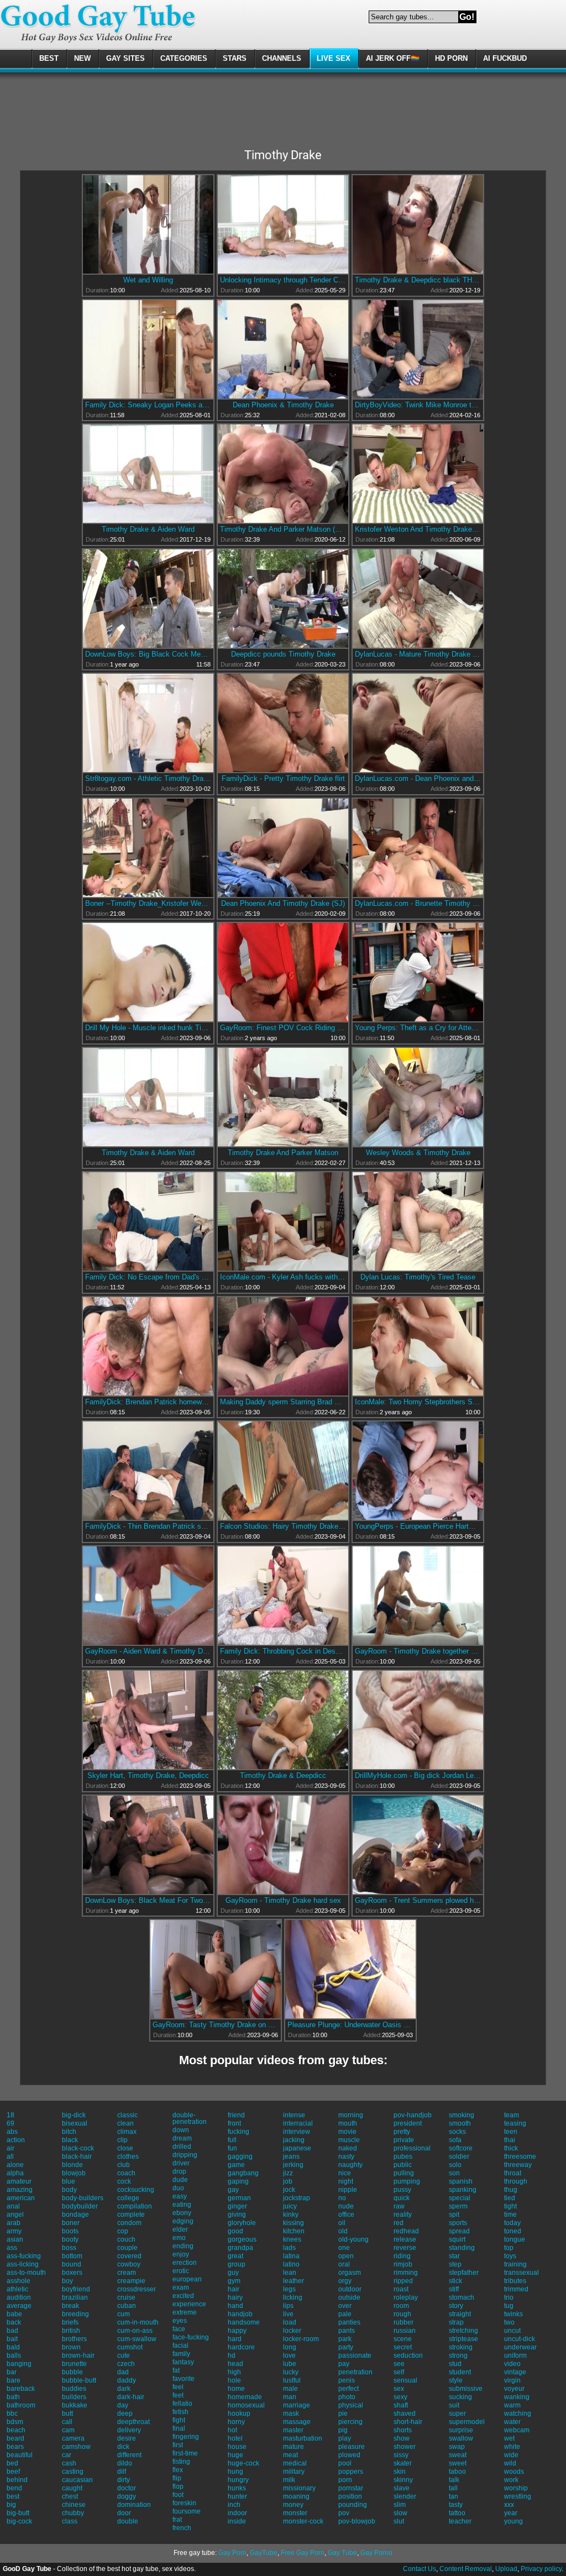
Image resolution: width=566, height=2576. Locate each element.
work (511, 2480)
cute (124, 2355)
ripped (403, 2281)
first (178, 2445)
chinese (74, 2505)
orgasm (350, 2273)
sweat (458, 2455)
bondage (75, 2215)
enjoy (181, 2254)
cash (69, 2463)
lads (289, 2248)
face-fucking (191, 2337)
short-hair (408, 2422)
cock (124, 2181)
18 (11, 2115)
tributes (515, 2281)
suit (454, 2405)
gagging (240, 2157)
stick (455, 2281)
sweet (458, 2463)
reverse (405, 2248)
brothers (74, 2339)
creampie (131, 2281)
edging (183, 2221)
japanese (297, 2148)
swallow (461, 2438)
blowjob (74, 2173)
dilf (122, 2472)
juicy (290, 2206)
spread (459, 2231)
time (510, 2215)
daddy (127, 2380)
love (289, 2355)
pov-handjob (413, 2115)
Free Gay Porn (303, 2553)
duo (178, 2188)
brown (71, 2347)
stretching (463, 2331)
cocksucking (136, 2190)
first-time (185, 2453)
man (290, 2397)
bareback (21, 2389)
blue (69, 2181)
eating (182, 2205)
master (293, 2430)
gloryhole (242, 2223)
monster (295, 2513)
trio (509, 2297)
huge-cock (243, 2463)
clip (122, 2140)
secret (403, 2347)
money (293, 2505)
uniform (515, 2355)
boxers (72, 2273)
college (128, 2198)
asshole (19, 2281)
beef (13, 2472)
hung (235, 2472)
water (512, 2422)
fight (179, 2420)
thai (510, 2140)
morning (351, 2115)
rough (402, 2314)
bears (15, 2447)
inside (237, 2521)
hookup (239, 2414)
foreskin (184, 2503)
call (67, 2422)
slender (405, 2496)
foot (178, 2495)
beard (15, 2438)
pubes (403, 2157)
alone (15, 2165)
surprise (461, 2430)
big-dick (74, 2115)
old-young (353, 2239)
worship (516, 2488)
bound (72, 2264)
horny (236, 2422)
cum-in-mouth (138, 2322)
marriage (297, 2405)
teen (511, 2132)
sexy (400, 2397)
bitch (69, 2132)
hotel (235, 2438)
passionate (355, 2355)
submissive (466, 2389)
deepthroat (133, 2422)
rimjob (403, 2264)
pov (344, 2513)
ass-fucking (24, 2256)
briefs (70, 2322)
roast (401, 2289)
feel (178, 2387)
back (14, 2322)
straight (460, 2314)
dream (182, 2138)
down (181, 2130)
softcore (461, 2148)
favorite (184, 2379)
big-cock (19, 2521)
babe (14, 2314)
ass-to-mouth (26, 2273)
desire (127, 2438)
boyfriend (76, 2289)
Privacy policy (541, 2569)
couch (126, 2239)
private (404, 2140)
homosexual (246, 2405)
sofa (455, 2140)
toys (510, 2256)
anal (13, 2206)
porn (345, 2480)
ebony (182, 2213)
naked (348, 2148)
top (509, 2248)
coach (126, 2173)
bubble (72, 2372)
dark (124, 2389)
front (234, 2123)
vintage (515, 2372)
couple (127, 2248)
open (346, 2256)
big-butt (18, 2513)
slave (402, 2488)
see (399, 2364)
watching (518, 2414)
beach (16, 2430)
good (235, 2231)
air (11, 2148)
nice (345, 2173)
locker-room (301, 2339)
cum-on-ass (135, 2331)
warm (512, 2405)
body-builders (83, 2198)
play (345, 2438)
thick (511, 2148)
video (512, 2364)
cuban (127, 2306)
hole (234, 2380)
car (67, 2455)
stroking (461, 2347)
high (234, 2372)
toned (513, 2231)
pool (345, 2463)
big (11, 2505)
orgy (345, 2281)
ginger (237, 2206)
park (345, 2339)
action (16, 2140)
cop (123, 2231)
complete (131, 2215)
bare (14, 2380)
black (70, 2140)
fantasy (183, 2362)
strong (458, 2355)
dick (123, 2447)
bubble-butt (79, 2380)
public (403, 2165)
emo (179, 2238)
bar (12, 2372)
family (181, 2354)
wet (509, 2438)
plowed (349, 2455)
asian (15, 2239)
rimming (406, 2273)
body (69, 2190)
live (288, 2314)
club (124, 2165)
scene (403, 2339)
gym (234, 2281)
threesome (520, 2157)
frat (177, 2520)
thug (511, 2190)
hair (234, 2289)
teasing (515, 2123)
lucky (291, 2372)
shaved (405, 2414)
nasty (346, 2157)
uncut (512, 2331)
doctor (127, 2488)
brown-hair (78, 2355)
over (345, 2306)
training (515, 2264)
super (457, 2414)
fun (232, 2148)
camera (73, 2438)
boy (67, 2281)
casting (73, 2472)
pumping (407, 2181)
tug (509, 2306)
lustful (292, 2380)
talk (454, 2480)
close (125, 2148)
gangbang (243, 2173)
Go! (467, 17)
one (344, 2248)
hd (232, 2355)
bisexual (75, 2123)
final (179, 2428)
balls (14, 2355)
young (513, 2521)
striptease (463, 2339)
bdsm (15, 2422)
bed (12, 2463)
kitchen (294, 2231)
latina (291, 2256)
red (399, 2223)
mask (291, 2414)
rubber (403, 2322)
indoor (237, 2513)
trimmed (516, 2289)
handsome (244, 2322)
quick (402, 2198)
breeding (75, 2314)
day (123, 2405)
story (456, 2306)
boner (71, 2223)
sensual (405, 2380)
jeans (291, 2157)
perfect (348, 2389)
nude (346, 2206)
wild (510, 2463)
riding (402, 2256)
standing (462, 2248)
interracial (298, 2123)
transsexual (522, 2273)
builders (74, 2397)
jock (289, 2190)
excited (183, 2296)
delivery (129, 2430)
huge (235, 2455)
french (182, 2528)
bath (13, 2397)
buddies (74, 2389)
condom (129, 2223)
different (129, 2455)
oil (342, 2223)
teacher (460, 2521)
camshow (76, 2447)
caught (72, 2488)
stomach (462, 2297)
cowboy (129, 2264)
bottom (72, 2256)
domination (134, 2505)
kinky (291, 2215)
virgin (512, 2380)
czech (126, 2364)
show (402, 2438)
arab (14, 2223)
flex (178, 2470)
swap (457, 2447)
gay (233, 2190)
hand (235, 2306)
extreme (185, 2312)
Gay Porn (232, 2553)
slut (399, 2521)
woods (514, 2472)
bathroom (21, 2405)
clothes (128, 2157)
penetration (355, 2372)
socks (457, 2132)
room (401, 2306)
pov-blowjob (357, 2521)
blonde (72, 2165)
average (19, 2306)
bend (14, 2488)
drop (179, 2171)
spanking (463, 2190)
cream (127, 2273)
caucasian (77, 2480)
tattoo (457, 2513)
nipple (348, 2190)
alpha (15, 2173)
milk (289, 2480)
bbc (12, 2414)
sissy (401, 2455)
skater (403, 2463)
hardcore (241, 2347)
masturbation (303, 2438)
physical (351, 2405)
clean (125, 2123)
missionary (299, 2488)
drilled (182, 2147)
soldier (459, 2157)
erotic (181, 2271)
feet (178, 2395)
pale (345, 2314)
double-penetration (190, 2118)
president (408, 2123)
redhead (406, 2231)
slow (400, 2513)
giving (237, 2215)
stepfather (464, 2273)
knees (292, 2239)
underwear (520, 2347)
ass (12, 2248)
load (290, 2322)
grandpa (240, 2248)
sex (399, 2389)
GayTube (264, 2553)
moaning (296, 2496)
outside (349, 2297)
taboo (457, 2472)
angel (15, 2215)
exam (181, 2288)
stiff (454, 2289)
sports (458, 2223)
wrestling (518, 2496)
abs (12, 2132)
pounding (353, 2505)
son (454, 2173)
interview (297, 2132)
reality (403, 2215)
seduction (408, 2355)
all (10, 2157)
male (290, 2389)
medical (295, 2463)
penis (347, 2380)
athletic (17, 2289)
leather (294, 2281)
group (237, 2264)
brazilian (75, 2297)
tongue (515, 2239)
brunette (74, 2364)
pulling (404, 2173)
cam (68, 2430)
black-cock (78, 2148)
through (516, 2181)
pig (343, 2430)
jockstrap (297, 2198)
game (236, 2165)
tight (510, 2206)
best (13, 2496)
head (235, 2364)
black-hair (77, 2157)
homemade (245, 2397)
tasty (456, 2505)
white (512, 2447)
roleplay (406, 2297)
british (71, 2331)
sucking (460, 2397)
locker (292, 2331)
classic (127, 2115)
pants (347, 2331)
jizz (288, 2173)
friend (236, 2115)
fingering (186, 2437)
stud (455, 2364)
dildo (125, 2463)
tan (454, 2496)
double (128, 2521)
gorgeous (242, 2239)
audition (19, 2297)
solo (455, 2165)
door (124, 2513)
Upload (506, 2569)
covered (129, 2256)
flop (178, 2486)
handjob (240, 2314)
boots (70, 2231)
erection (185, 2263)
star (454, 2256)
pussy (402, 2190)
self (399, 2372)
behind (17, 2480)
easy (180, 2196)
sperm (458, 2206)
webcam (517, 2430)
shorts (403, 2430)
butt (67, 2414)
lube (290, 2364)
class (70, 2521)
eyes (180, 2321)
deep (125, 2414)
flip (177, 2478)
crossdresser (137, 2289)
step (455, 2264)
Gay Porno (376, 2553)
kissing (294, 2223)
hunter (237, 2496)
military (294, 2472)
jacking (294, 2140)
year (511, 2513)
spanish (461, 2181)
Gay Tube (342, 2553)
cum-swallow (137, 2339)
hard (235, 2339)
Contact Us (420, 2569)
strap (456, 2322)
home (236, 2389)
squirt (457, 2239)
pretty (402, 2132)
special (460, 2198)
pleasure (352, 2447)
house (237, 2447)
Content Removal (466, 2569)
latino (291, 2264)
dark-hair (131, 2397)
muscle (349, 2140)
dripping (185, 2155)
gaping (238, 2181)
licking (293, 2297)
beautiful (20, 2455)
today (512, 2223)
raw (399, 2206)
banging (19, 2364)
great (235, 2256)
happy (237, 2331)
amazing (20, 2190)
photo (347, 2397)
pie (343, 2414)
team (512, 2115)
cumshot (130, 2347)
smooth (460, 2123)
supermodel (467, 2422)
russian (405, 2331)
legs (289, 2289)
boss (69, 2248)
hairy (235, 2297)
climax (127, 2132)
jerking (293, 2165)
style (456, 2380)
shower (405, 2447)
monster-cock (303, 2521)
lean (290, 2273)
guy (233, 2273)
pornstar (351, 2488)
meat (290, 2455)
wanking (517, 2397)
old (343, 2231)
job (288, 2181)
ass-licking (23, 2264)
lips (288, 2306)
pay (344, 2364)
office (346, 2215)
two (509, 2322)
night (346, 2181)
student (460, 2372)
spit (454, 2215)
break (70, 2306)
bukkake (75, 2405)
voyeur (514, 2389)
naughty (350, 2165)
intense (294, 2115)
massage (297, 2422)
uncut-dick (520, 2339)
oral (344, 2264)
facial (180, 2346)
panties (349, 2322)
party (346, 2347)
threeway (518, 2165)
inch (234, 2505)
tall (453, 2488)
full (232, 2140)
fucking (239, 2132)
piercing (350, 2422)
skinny (403, 2480)
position (350, 2496)
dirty (124, 2480)
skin (400, 2472)
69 (11, 2123)
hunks (237, 2488)
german (239, 2198)
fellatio (182, 2404)
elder (180, 2229)
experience (189, 2304)
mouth (348, 2123)
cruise (126, 2297)
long (290, 2347)
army (14, 2231)
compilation (135, 2206)
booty (70, 2239)
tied (510, 2198)
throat (513, 2173)
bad (12, 2331)
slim (400, 2505)
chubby (73, 2513)
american (21, 2198)
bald (13, 2347)
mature (294, 2447)
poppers (351, 2472)
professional (412, 2148)
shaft (401, 2405)
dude (180, 2180)
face (179, 2329)
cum (124, 2314)
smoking (462, 2115)
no (342, 2198)
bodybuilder (80, 2206)
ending (183, 2246)
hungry (238, 2480)
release (405, 2239)
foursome (187, 2511)
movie (347, 2132)
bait (12, 2339)
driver (181, 2163)
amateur (19, 2181)
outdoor (350, 2289)
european (187, 2279)
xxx (509, 2505)
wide (511, 2455)
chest (70, 2496)
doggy (127, 2496)
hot (232, 2430)
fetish (180, 2412)
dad (123, 2372)
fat (176, 2370)
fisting (181, 2462)
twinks (513, 2314)
